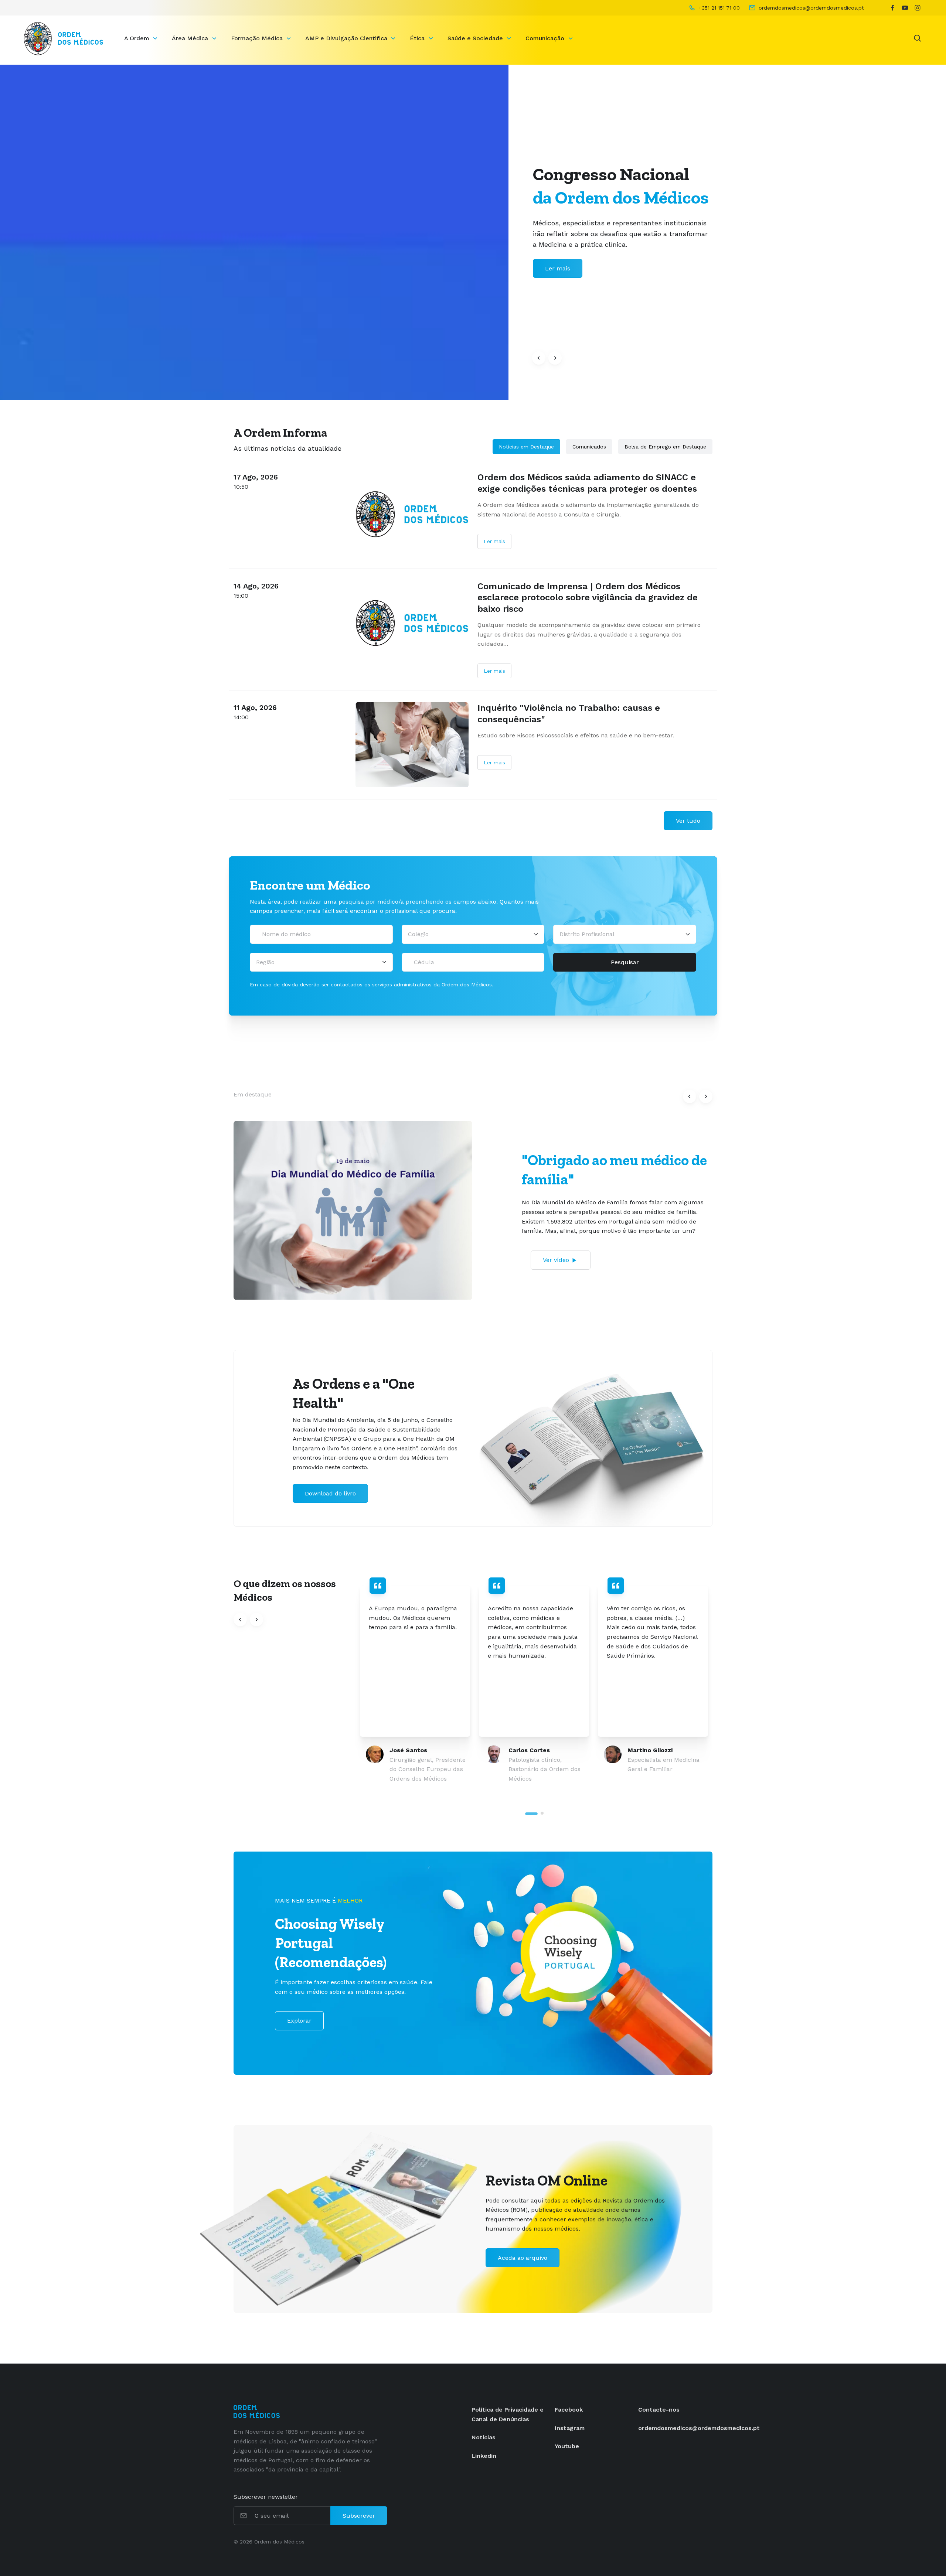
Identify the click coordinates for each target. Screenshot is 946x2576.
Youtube (567, 2446)
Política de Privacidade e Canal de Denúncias (508, 2414)
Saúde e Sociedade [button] (476, 38)
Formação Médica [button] (258, 38)
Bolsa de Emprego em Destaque (665, 447)
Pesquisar (625, 962)
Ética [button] (418, 38)
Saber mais (561, 268)
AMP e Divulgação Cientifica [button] (347, 38)
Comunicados (589, 447)
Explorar (299, 2021)
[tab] (531, 1814)
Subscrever (359, 2516)
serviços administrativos (402, 985)
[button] (539, 358)
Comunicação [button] (546, 38)
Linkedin (484, 2456)
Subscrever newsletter (266, 2497)
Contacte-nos (659, 2410)
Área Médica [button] (191, 38)
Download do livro (330, 1493)
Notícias (484, 2437)
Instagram (570, 2428)
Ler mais (494, 541)
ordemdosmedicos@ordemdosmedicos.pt (699, 2428)
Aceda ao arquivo (523, 2258)
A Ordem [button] (138, 38)
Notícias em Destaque (526, 447)
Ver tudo (688, 821)
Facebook (569, 2410)
